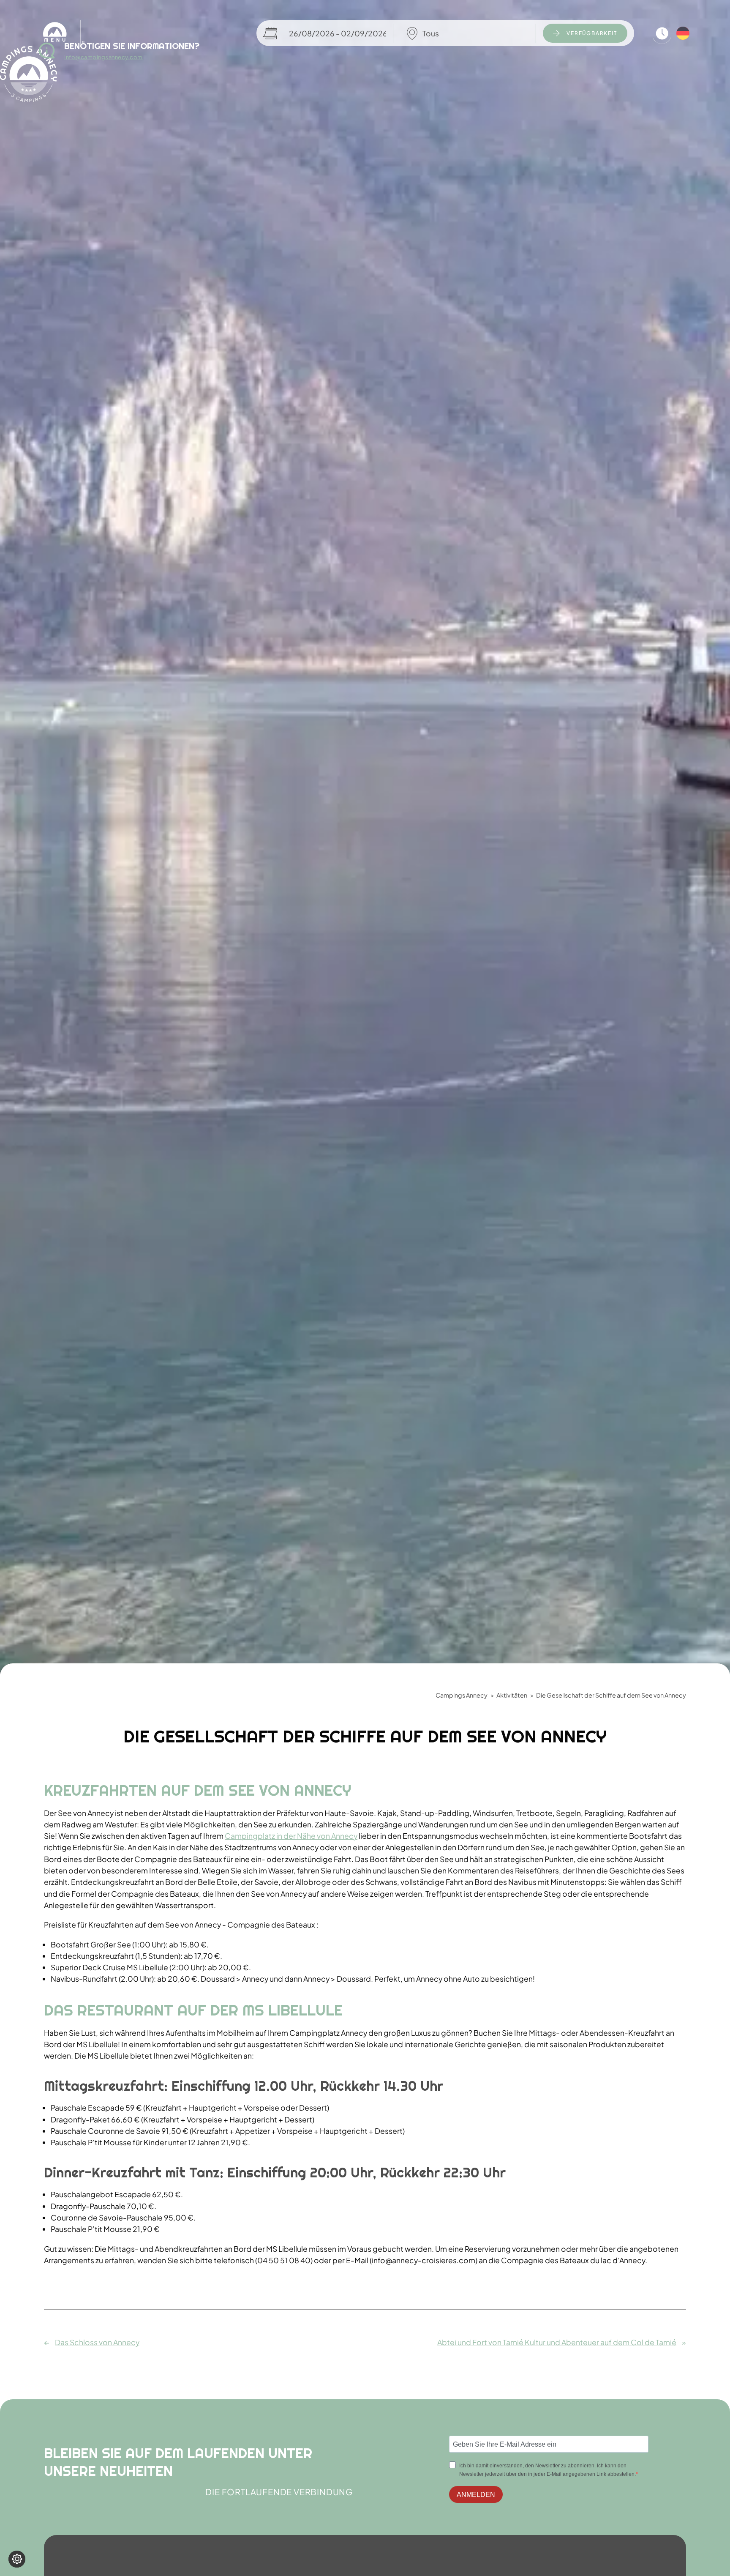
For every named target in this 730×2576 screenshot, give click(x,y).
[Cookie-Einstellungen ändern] (17, 2559)
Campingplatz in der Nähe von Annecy (291, 1836)
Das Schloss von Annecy (97, 2342)
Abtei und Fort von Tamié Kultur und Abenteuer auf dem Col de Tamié (557, 2342)
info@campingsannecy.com (104, 57)
